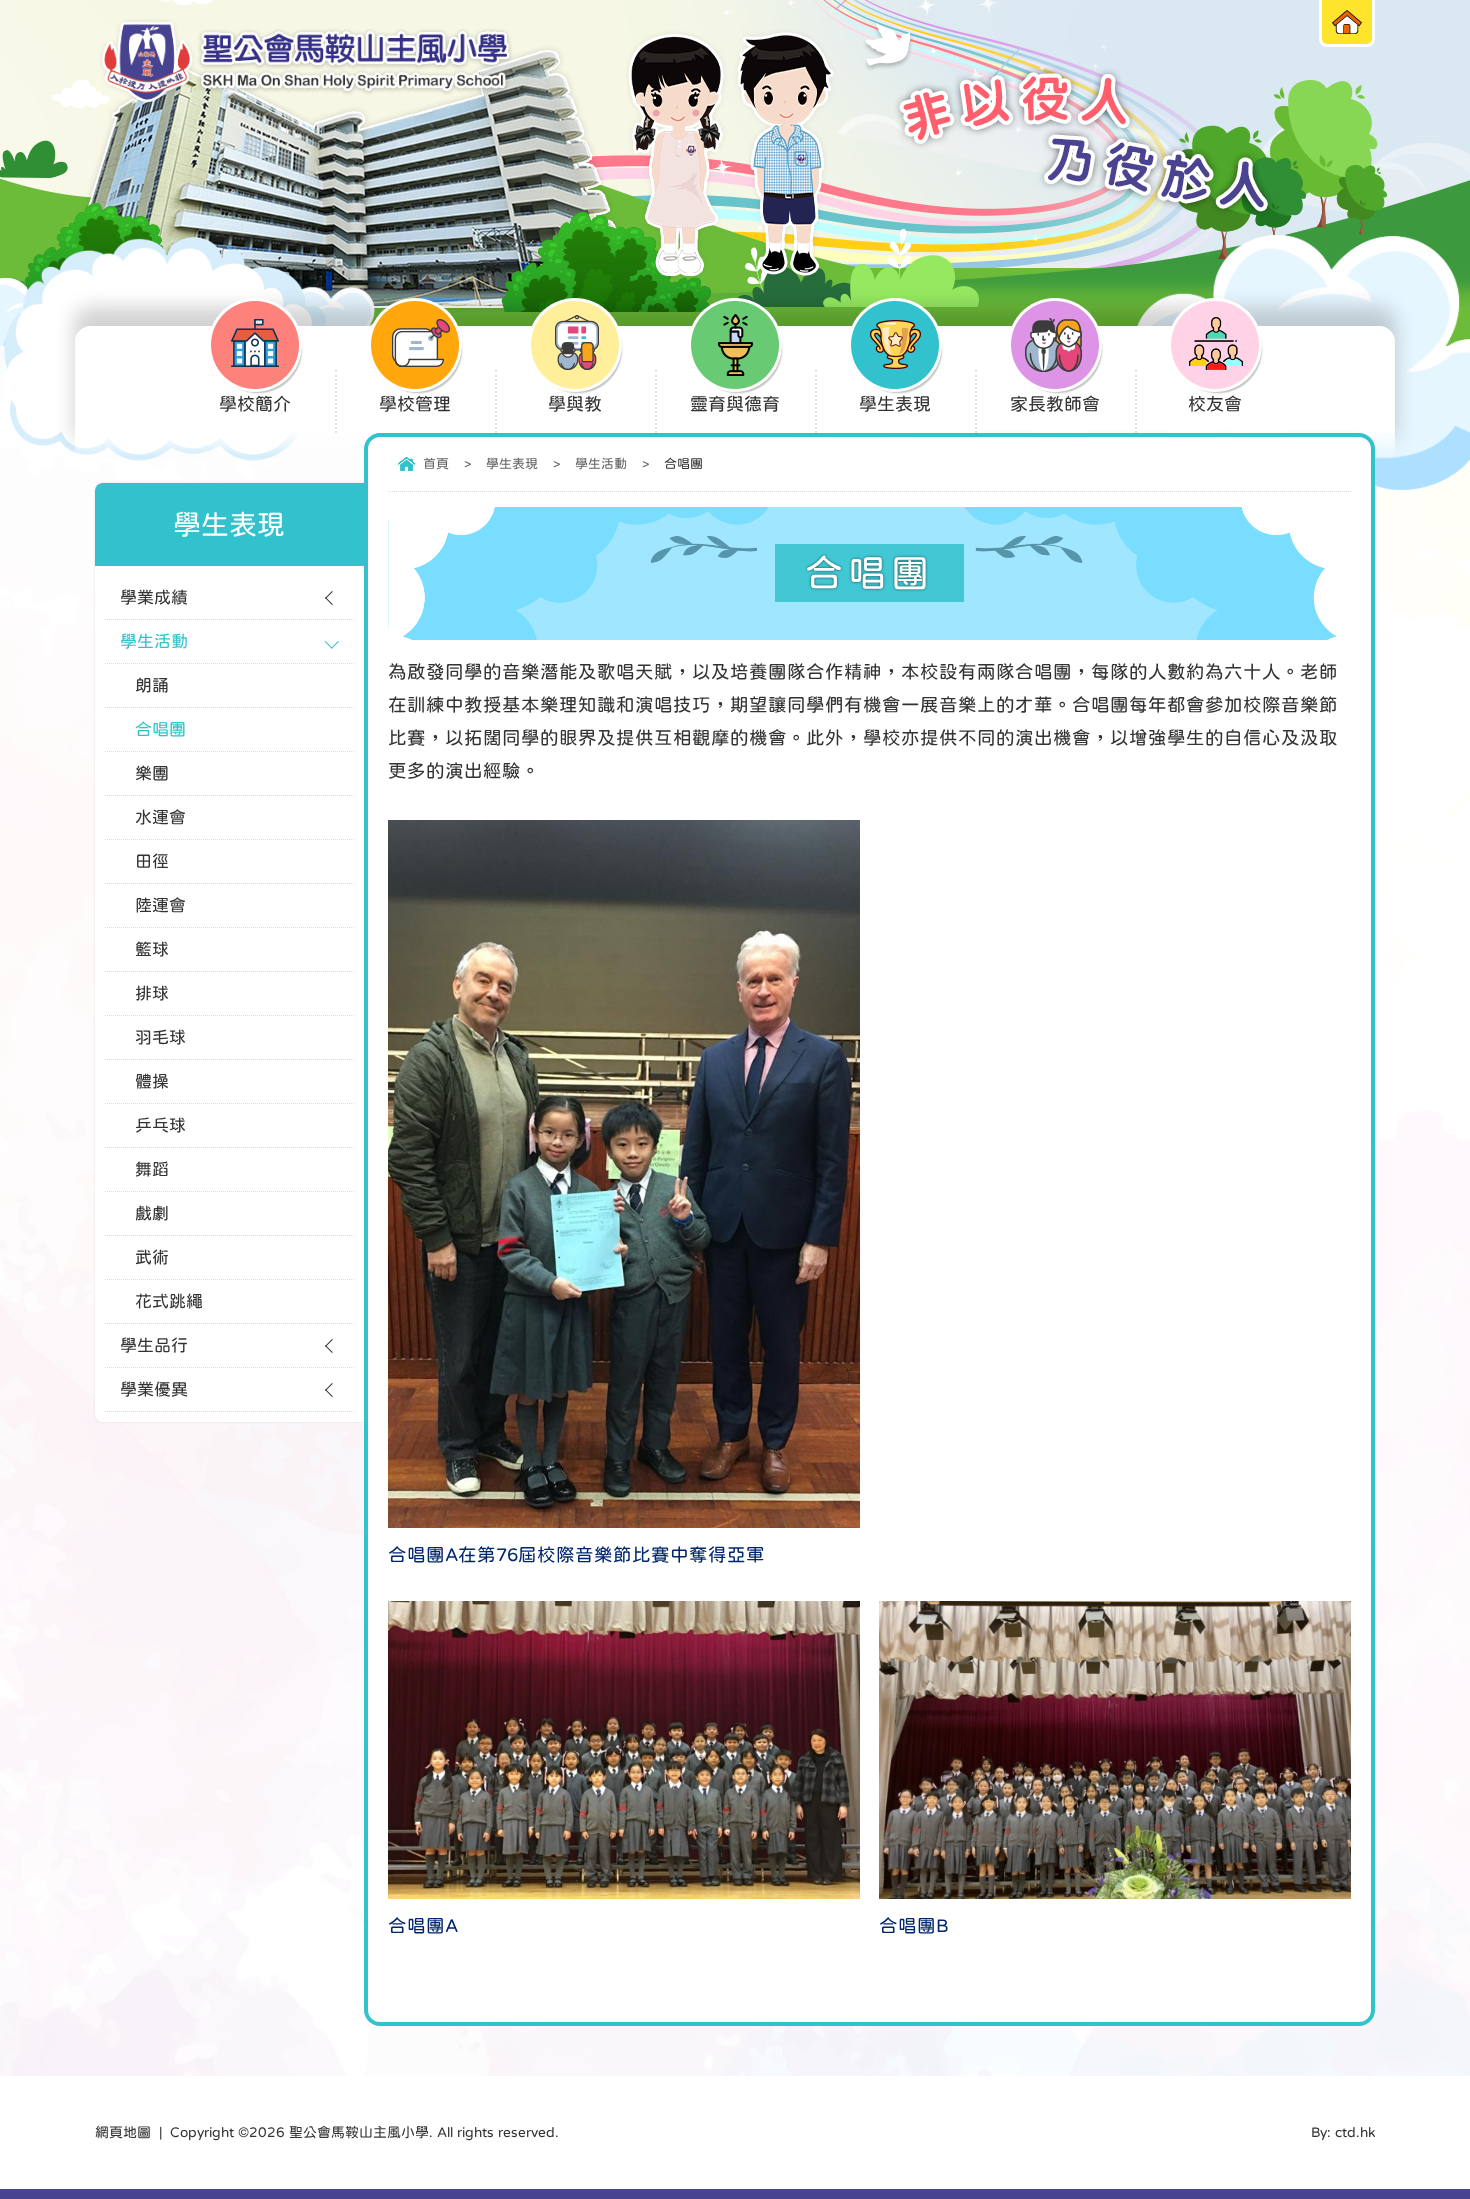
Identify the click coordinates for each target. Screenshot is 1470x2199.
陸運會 (160, 905)
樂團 (152, 773)
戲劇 (152, 1213)
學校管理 (415, 404)
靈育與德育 (735, 404)
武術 (152, 1257)
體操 (152, 1081)
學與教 (575, 404)
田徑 (152, 861)
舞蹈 (152, 1169)
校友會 (1215, 404)
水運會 (160, 817)
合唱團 (160, 729)
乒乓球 (160, 1125)
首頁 (436, 463)
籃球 (152, 949)
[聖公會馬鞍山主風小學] (306, 62)
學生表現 (895, 404)
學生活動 (601, 463)
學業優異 (154, 1389)
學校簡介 (255, 404)
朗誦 (152, 685)
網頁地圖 (123, 2132)
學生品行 (154, 1345)
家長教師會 (1055, 404)
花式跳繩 (169, 1301)
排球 (152, 993)
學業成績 (154, 597)
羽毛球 (160, 1037)
